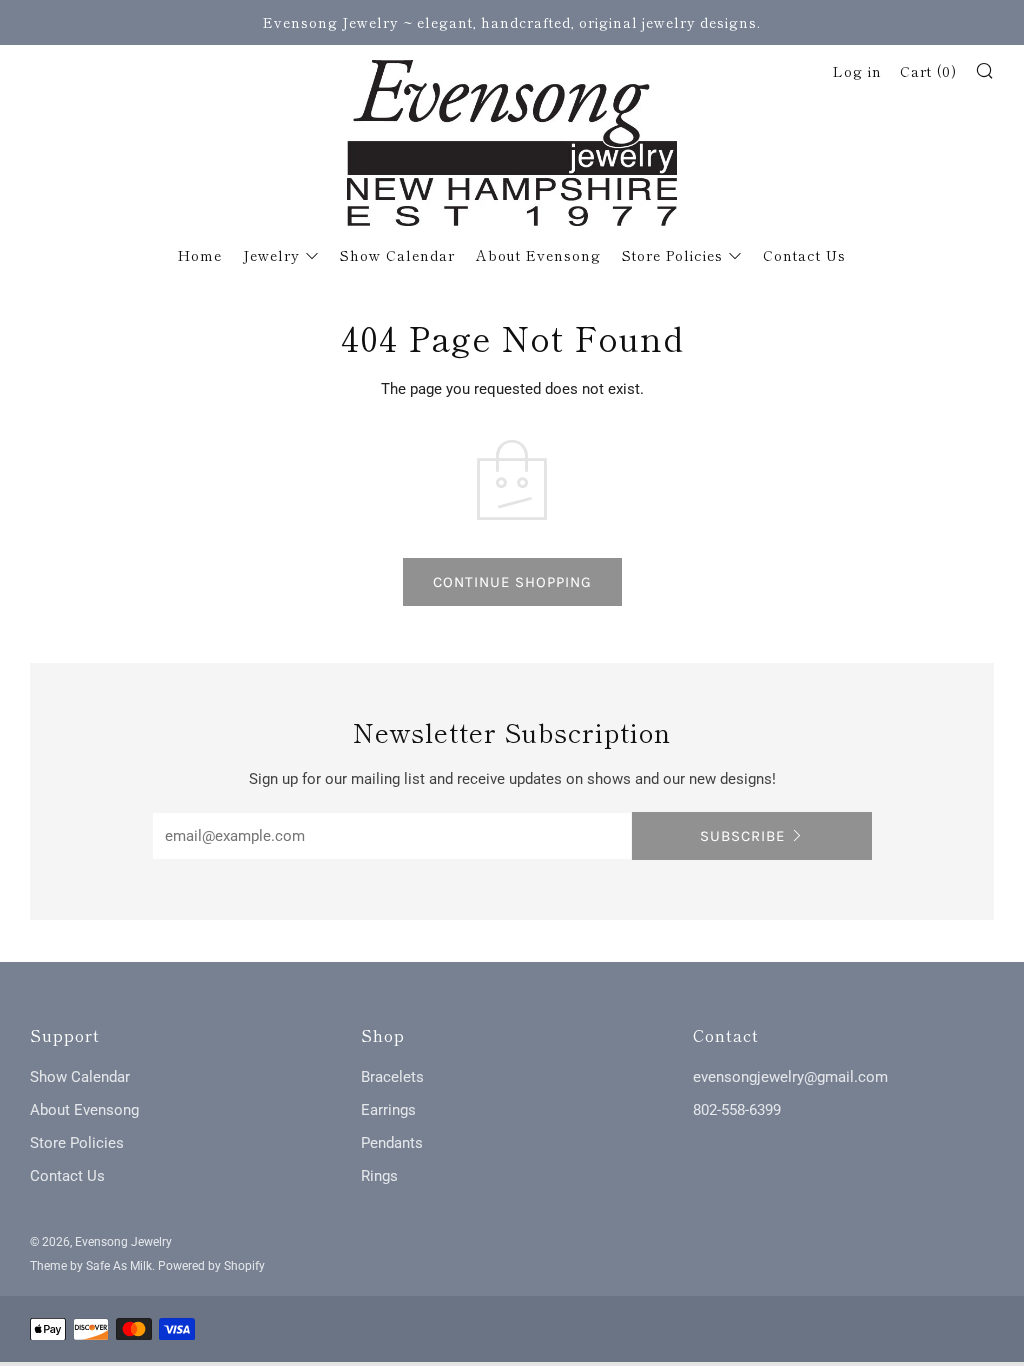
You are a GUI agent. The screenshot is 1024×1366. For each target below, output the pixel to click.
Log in (857, 71)
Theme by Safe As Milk (91, 1266)
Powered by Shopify (211, 1266)
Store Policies (672, 255)
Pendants (392, 1143)
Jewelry (271, 255)
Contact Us (804, 255)
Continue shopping (512, 582)
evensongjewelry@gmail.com (790, 1077)
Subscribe (742, 836)
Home (200, 255)
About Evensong (538, 255)
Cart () (928, 71)
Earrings (388, 1110)
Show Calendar (397, 255)
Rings (379, 1176)
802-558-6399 (737, 1110)
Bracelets (392, 1077)
